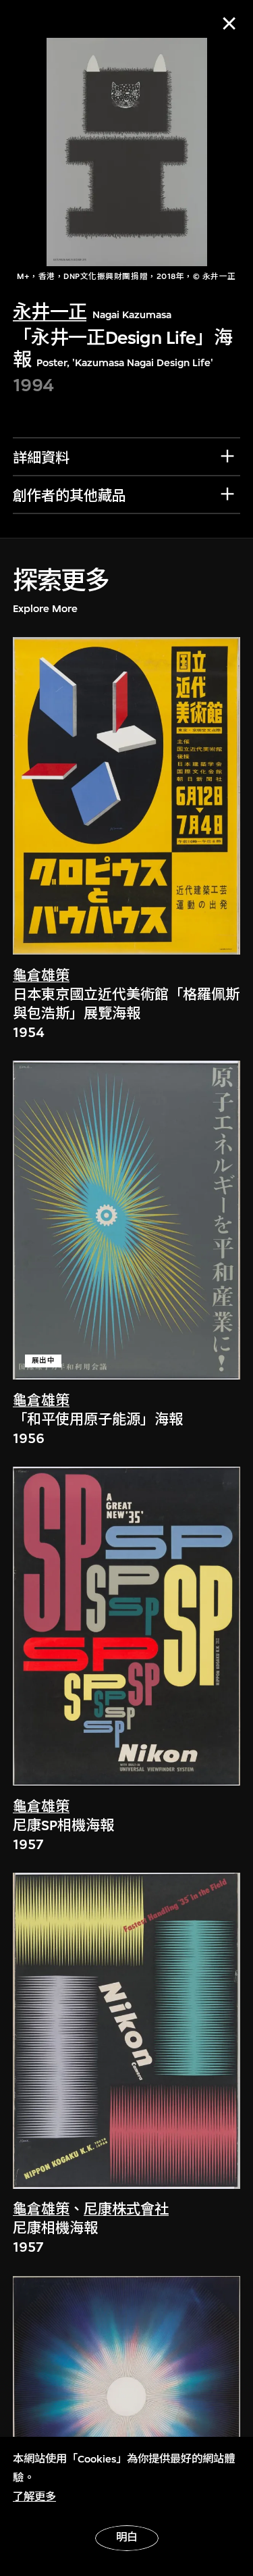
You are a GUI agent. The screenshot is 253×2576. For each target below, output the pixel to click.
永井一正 (50, 312)
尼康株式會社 (126, 2209)
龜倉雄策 (41, 976)
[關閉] (229, 23)
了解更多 (34, 2497)
